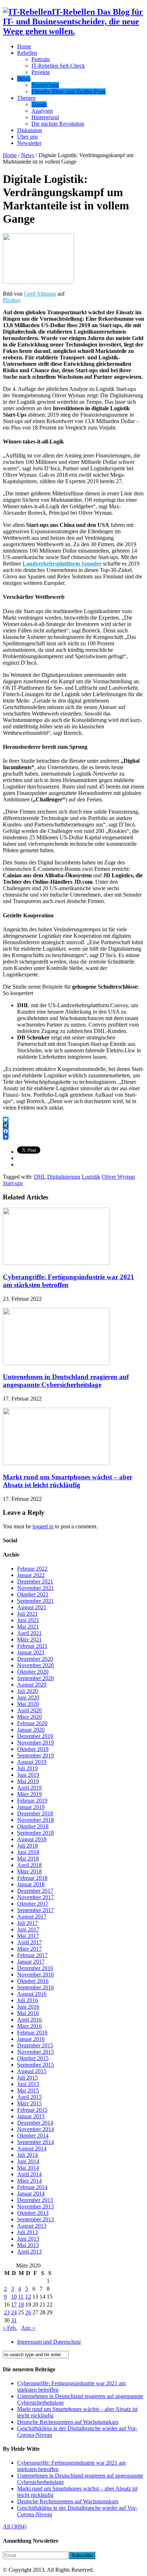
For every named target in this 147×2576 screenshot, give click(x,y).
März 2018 (29, 1871)
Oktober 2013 (33, 2213)
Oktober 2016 (33, 1981)
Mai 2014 (28, 2168)
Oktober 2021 (33, 1594)
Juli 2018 (27, 1846)
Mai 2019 (28, 1781)
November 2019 (36, 1743)
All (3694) (15, 2526)
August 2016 (32, 1994)
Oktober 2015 (33, 2058)
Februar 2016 (32, 2032)
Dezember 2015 (35, 2045)
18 (21, 2305)
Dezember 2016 (35, 1968)
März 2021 (29, 1639)
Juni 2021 (28, 1620)
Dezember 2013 (35, 2200)
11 (21, 2297)
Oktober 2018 (33, 1826)
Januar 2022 (31, 1575)
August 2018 (32, 1839)
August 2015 (32, 2071)
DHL (40, 1177)
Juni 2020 (28, 1697)
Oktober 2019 (33, 1749)
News (24, 79)
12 (28, 2297)
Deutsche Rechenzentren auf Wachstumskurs (68, 2422)
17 (14, 2305)
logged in (43, 1526)
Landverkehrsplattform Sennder (62, 564)
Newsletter (29, 143)
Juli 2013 (27, 2232)
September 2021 (36, 1601)
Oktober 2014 (33, 2136)
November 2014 (36, 2129)
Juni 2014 (28, 2161)
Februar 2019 (32, 1801)
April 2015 (29, 2097)
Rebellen (27, 53)
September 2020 (36, 1678)
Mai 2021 (28, 1627)
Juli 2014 (27, 2155)
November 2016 (36, 1975)
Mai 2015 (28, 2090)
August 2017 (32, 1917)
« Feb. (10, 2328)
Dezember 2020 (35, 1659)
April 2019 (29, 1788)
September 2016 (36, 1987)
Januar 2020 (31, 1730)
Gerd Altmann (40, 294)
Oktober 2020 (33, 1672)
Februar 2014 (32, 2187)
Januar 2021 (31, 1652)
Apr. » (28, 2328)
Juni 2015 (28, 2084)
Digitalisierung (64, 1177)
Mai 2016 (28, 2013)
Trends (39, 104)
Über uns (27, 137)
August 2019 (32, 1762)
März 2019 (29, 1794)
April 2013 (29, 2252)
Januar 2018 (31, 1884)
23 (7, 2312)
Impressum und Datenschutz (49, 2342)
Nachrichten (45, 85)
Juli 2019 (27, 1768)
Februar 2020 (32, 1723)
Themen (26, 98)
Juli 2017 (27, 1923)
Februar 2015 (32, 2110)
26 (28, 2312)
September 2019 (36, 1755)
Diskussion (30, 130)
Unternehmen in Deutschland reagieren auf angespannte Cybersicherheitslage (66, 1381)
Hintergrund (45, 117)
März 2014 (29, 2181)
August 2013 (32, 2226)
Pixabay (12, 300)
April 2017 (29, 1942)
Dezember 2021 (35, 1582)
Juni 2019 (28, 1775)
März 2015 (29, 2103)
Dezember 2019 (35, 1736)
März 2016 (29, 2026)
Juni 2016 (28, 2007)
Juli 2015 (27, 2078)
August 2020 (32, 1685)
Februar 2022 (32, 1569)
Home (24, 46)
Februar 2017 (32, 1955)
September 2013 (36, 2219)
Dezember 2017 (35, 1891)
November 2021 (36, 1588)
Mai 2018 (28, 1859)
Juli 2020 (27, 1691)
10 (14, 2297)
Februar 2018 (32, 1878)
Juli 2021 (27, 1614)
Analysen (42, 111)
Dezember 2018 (35, 1813)
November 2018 (36, 1820)
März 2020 (29, 1717)
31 (14, 2320)
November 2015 (36, 2052)
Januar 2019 (31, 1807)
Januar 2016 (31, 2039)
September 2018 (36, 1833)
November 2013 (36, 2206)
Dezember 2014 (35, 2123)
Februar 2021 (32, 1646)
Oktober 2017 (33, 1904)
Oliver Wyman (118, 1177)
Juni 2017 (28, 1929)
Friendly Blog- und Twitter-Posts (69, 91)
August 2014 (32, 2148)
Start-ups (13, 1183)
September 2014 (36, 2142)
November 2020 (36, 1665)
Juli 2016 (27, 2000)
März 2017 (29, 1949)
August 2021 (32, 1607)
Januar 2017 (31, 1962)
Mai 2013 (28, 2245)
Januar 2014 (31, 2194)
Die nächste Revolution (58, 124)
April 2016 (29, 2020)
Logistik (91, 1177)
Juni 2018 (28, 1852)
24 (14, 2312)
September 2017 (36, 1910)
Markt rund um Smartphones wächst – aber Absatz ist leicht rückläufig (68, 1481)
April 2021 (29, 1633)
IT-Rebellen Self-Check (58, 66)
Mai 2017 (28, 1936)
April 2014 (29, 2174)
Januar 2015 (31, 2116)
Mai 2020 (28, 1704)
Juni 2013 (28, 2239)
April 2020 (29, 1710)
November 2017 (36, 1897)
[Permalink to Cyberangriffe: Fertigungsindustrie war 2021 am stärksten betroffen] (56, 1263)
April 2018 (29, 1865)
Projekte (41, 72)
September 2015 (36, 2065)
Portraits (41, 59)
